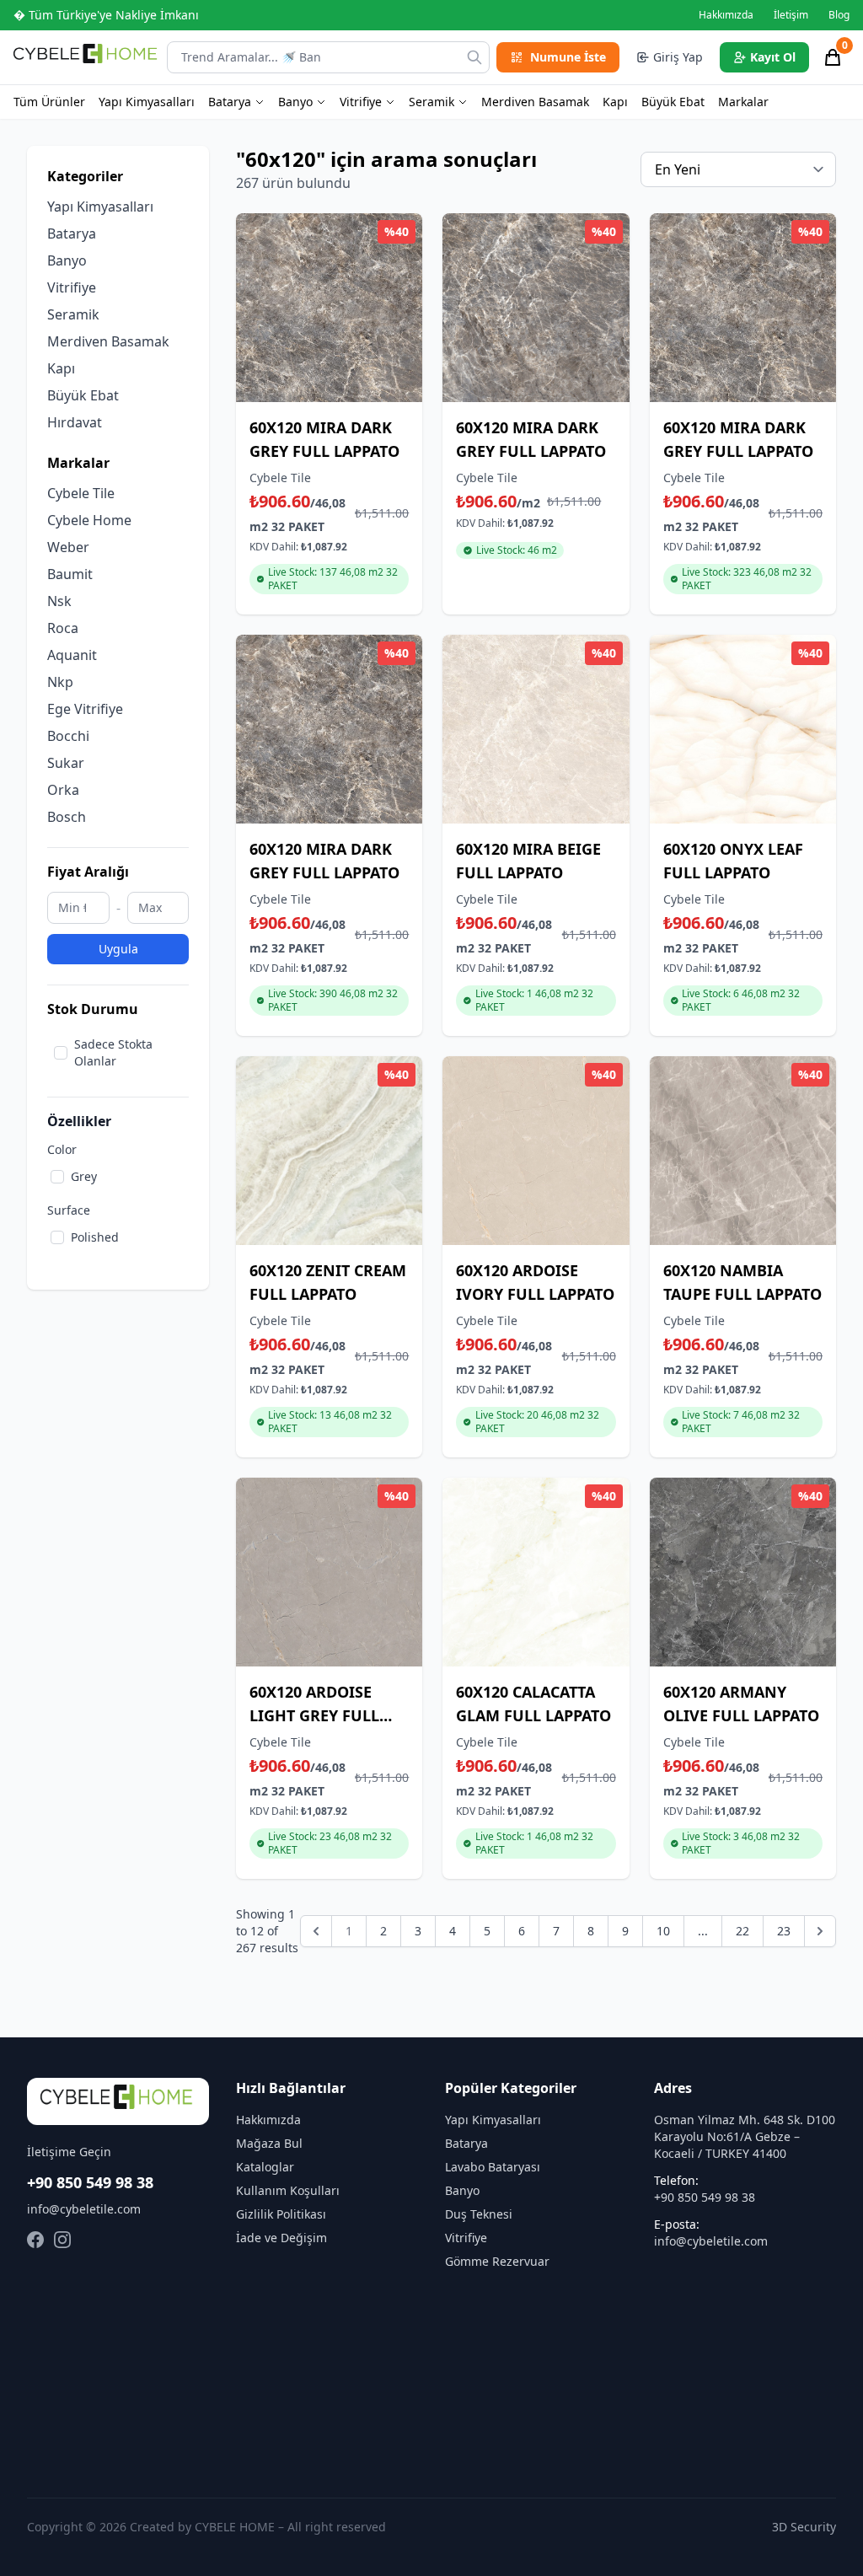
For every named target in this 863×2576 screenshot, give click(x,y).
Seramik (431, 102)
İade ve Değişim (281, 2238)
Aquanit (72, 655)
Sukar (66, 763)
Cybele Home (89, 520)
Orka (63, 790)
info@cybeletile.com (84, 2209)
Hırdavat (75, 422)
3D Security (804, 2527)
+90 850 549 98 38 (90, 2182)
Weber (68, 547)
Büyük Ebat (673, 102)
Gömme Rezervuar (497, 2261)
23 (784, 1931)
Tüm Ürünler (49, 102)
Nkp (60, 682)
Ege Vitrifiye (85, 709)
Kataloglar (265, 2167)
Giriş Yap (678, 57)
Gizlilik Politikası (281, 2214)
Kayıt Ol (773, 57)
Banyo (295, 102)
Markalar (743, 102)
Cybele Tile (81, 493)
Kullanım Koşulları (288, 2190)
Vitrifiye (361, 102)
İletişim (791, 15)
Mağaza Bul (269, 2143)
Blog (839, 15)
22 (742, 1931)
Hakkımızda (726, 15)
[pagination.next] (820, 1931)
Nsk (59, 601)
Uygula (118, 949)
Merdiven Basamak (535, 102)
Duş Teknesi (479, 2214)
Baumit (70, 574)
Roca (63, 628)
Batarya (230, 102)
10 (663, 1931)
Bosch (67, 817)
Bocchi (68, 736)
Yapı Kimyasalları (147, 102)
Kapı (615, 102)
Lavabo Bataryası (493, 2167)
